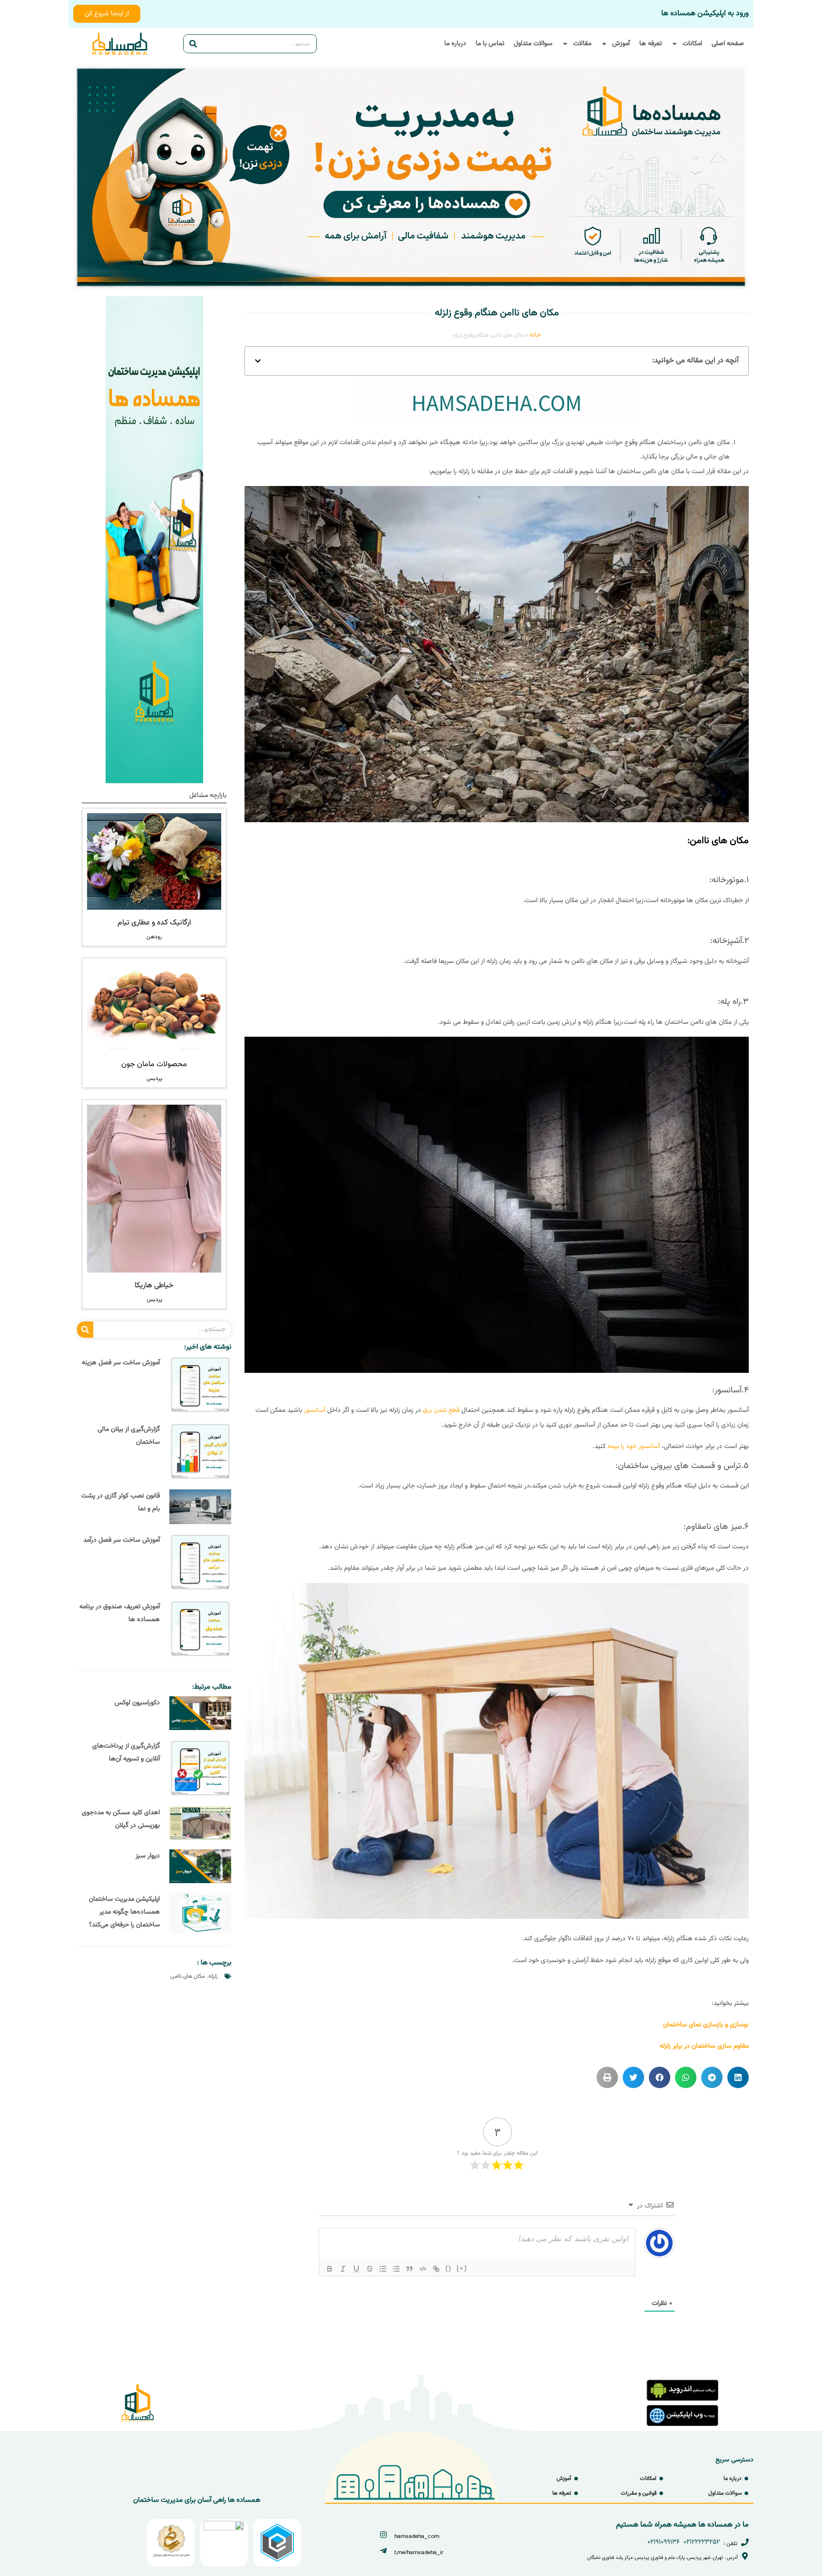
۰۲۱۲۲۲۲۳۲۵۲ (702, 2542)
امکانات (692, 44)
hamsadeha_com (417, 2536)
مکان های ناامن (187, 1976)
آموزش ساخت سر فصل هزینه (121, 1363)
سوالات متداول (533, 44)
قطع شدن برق (441, 1410)
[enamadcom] (224, 2529)
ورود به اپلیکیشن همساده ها (705, 14)
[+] (462, 2268)
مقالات (582, 44)
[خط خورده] (370, 2269)
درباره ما (455, 44)
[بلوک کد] (423, 2269)
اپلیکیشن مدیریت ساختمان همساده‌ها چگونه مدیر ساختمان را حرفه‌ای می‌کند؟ (124, 1912)
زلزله (213, 1976)
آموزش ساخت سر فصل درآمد (122, 1540)
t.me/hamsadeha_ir (419, 2552)
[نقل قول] (410, 2269)
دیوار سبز (148, 1856)
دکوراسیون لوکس (137, 1703)
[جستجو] (193, 44)
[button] (258, 361)
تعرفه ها (651, 44)
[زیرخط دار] (356, 2269)
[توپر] (330, 2269)
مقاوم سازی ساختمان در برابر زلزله (704, 2046)
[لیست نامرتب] (396, 2269)
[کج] (343, 2269)
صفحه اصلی (728, 44)
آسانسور (315, 1410)
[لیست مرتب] (383, 2269)
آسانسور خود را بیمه (634, 1447)
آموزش (621, 44)
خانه (535, 335)
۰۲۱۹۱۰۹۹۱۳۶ (664, 2542)
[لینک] (436, 2269)
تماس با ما (490, 44)
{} (449, 2268)
